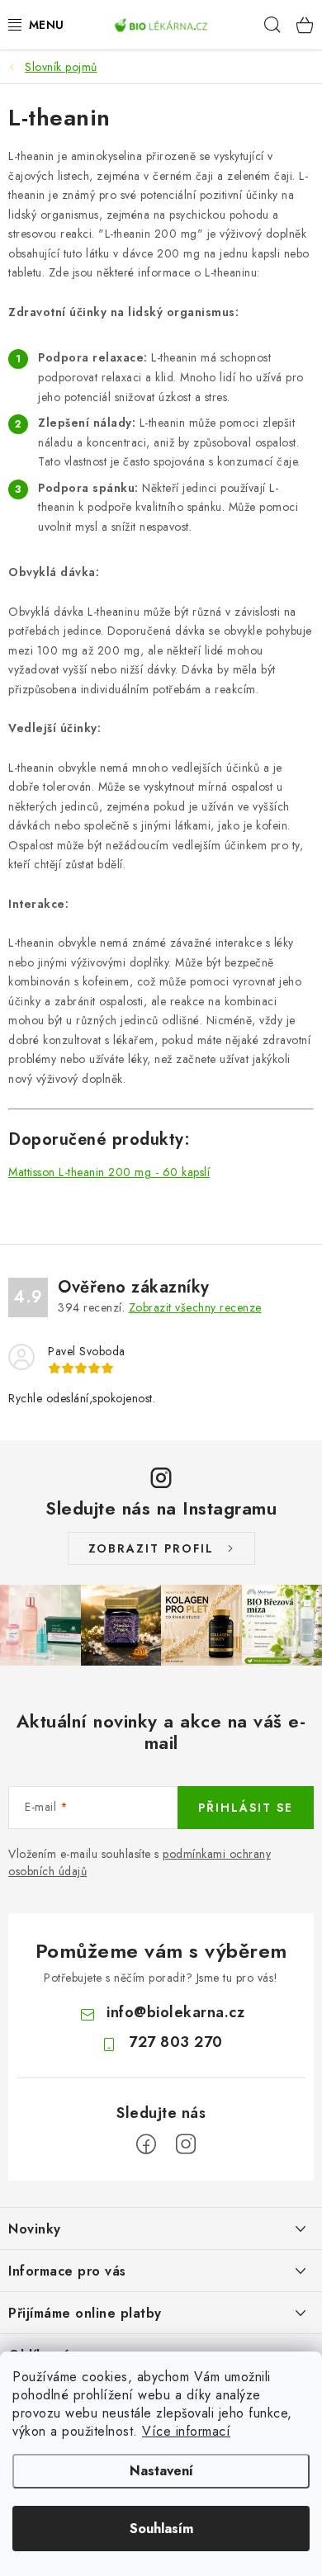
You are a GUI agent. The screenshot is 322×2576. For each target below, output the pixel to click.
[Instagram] (186, 2144)
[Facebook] (146, 2144)
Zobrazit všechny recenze (195, 1307)
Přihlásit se (246, 1808)
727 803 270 (176, 2042)
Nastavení (161, 2471)
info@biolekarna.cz (175, 2012)
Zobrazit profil (151, 1548)
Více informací (186, 2431)
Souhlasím (161, 2529)
